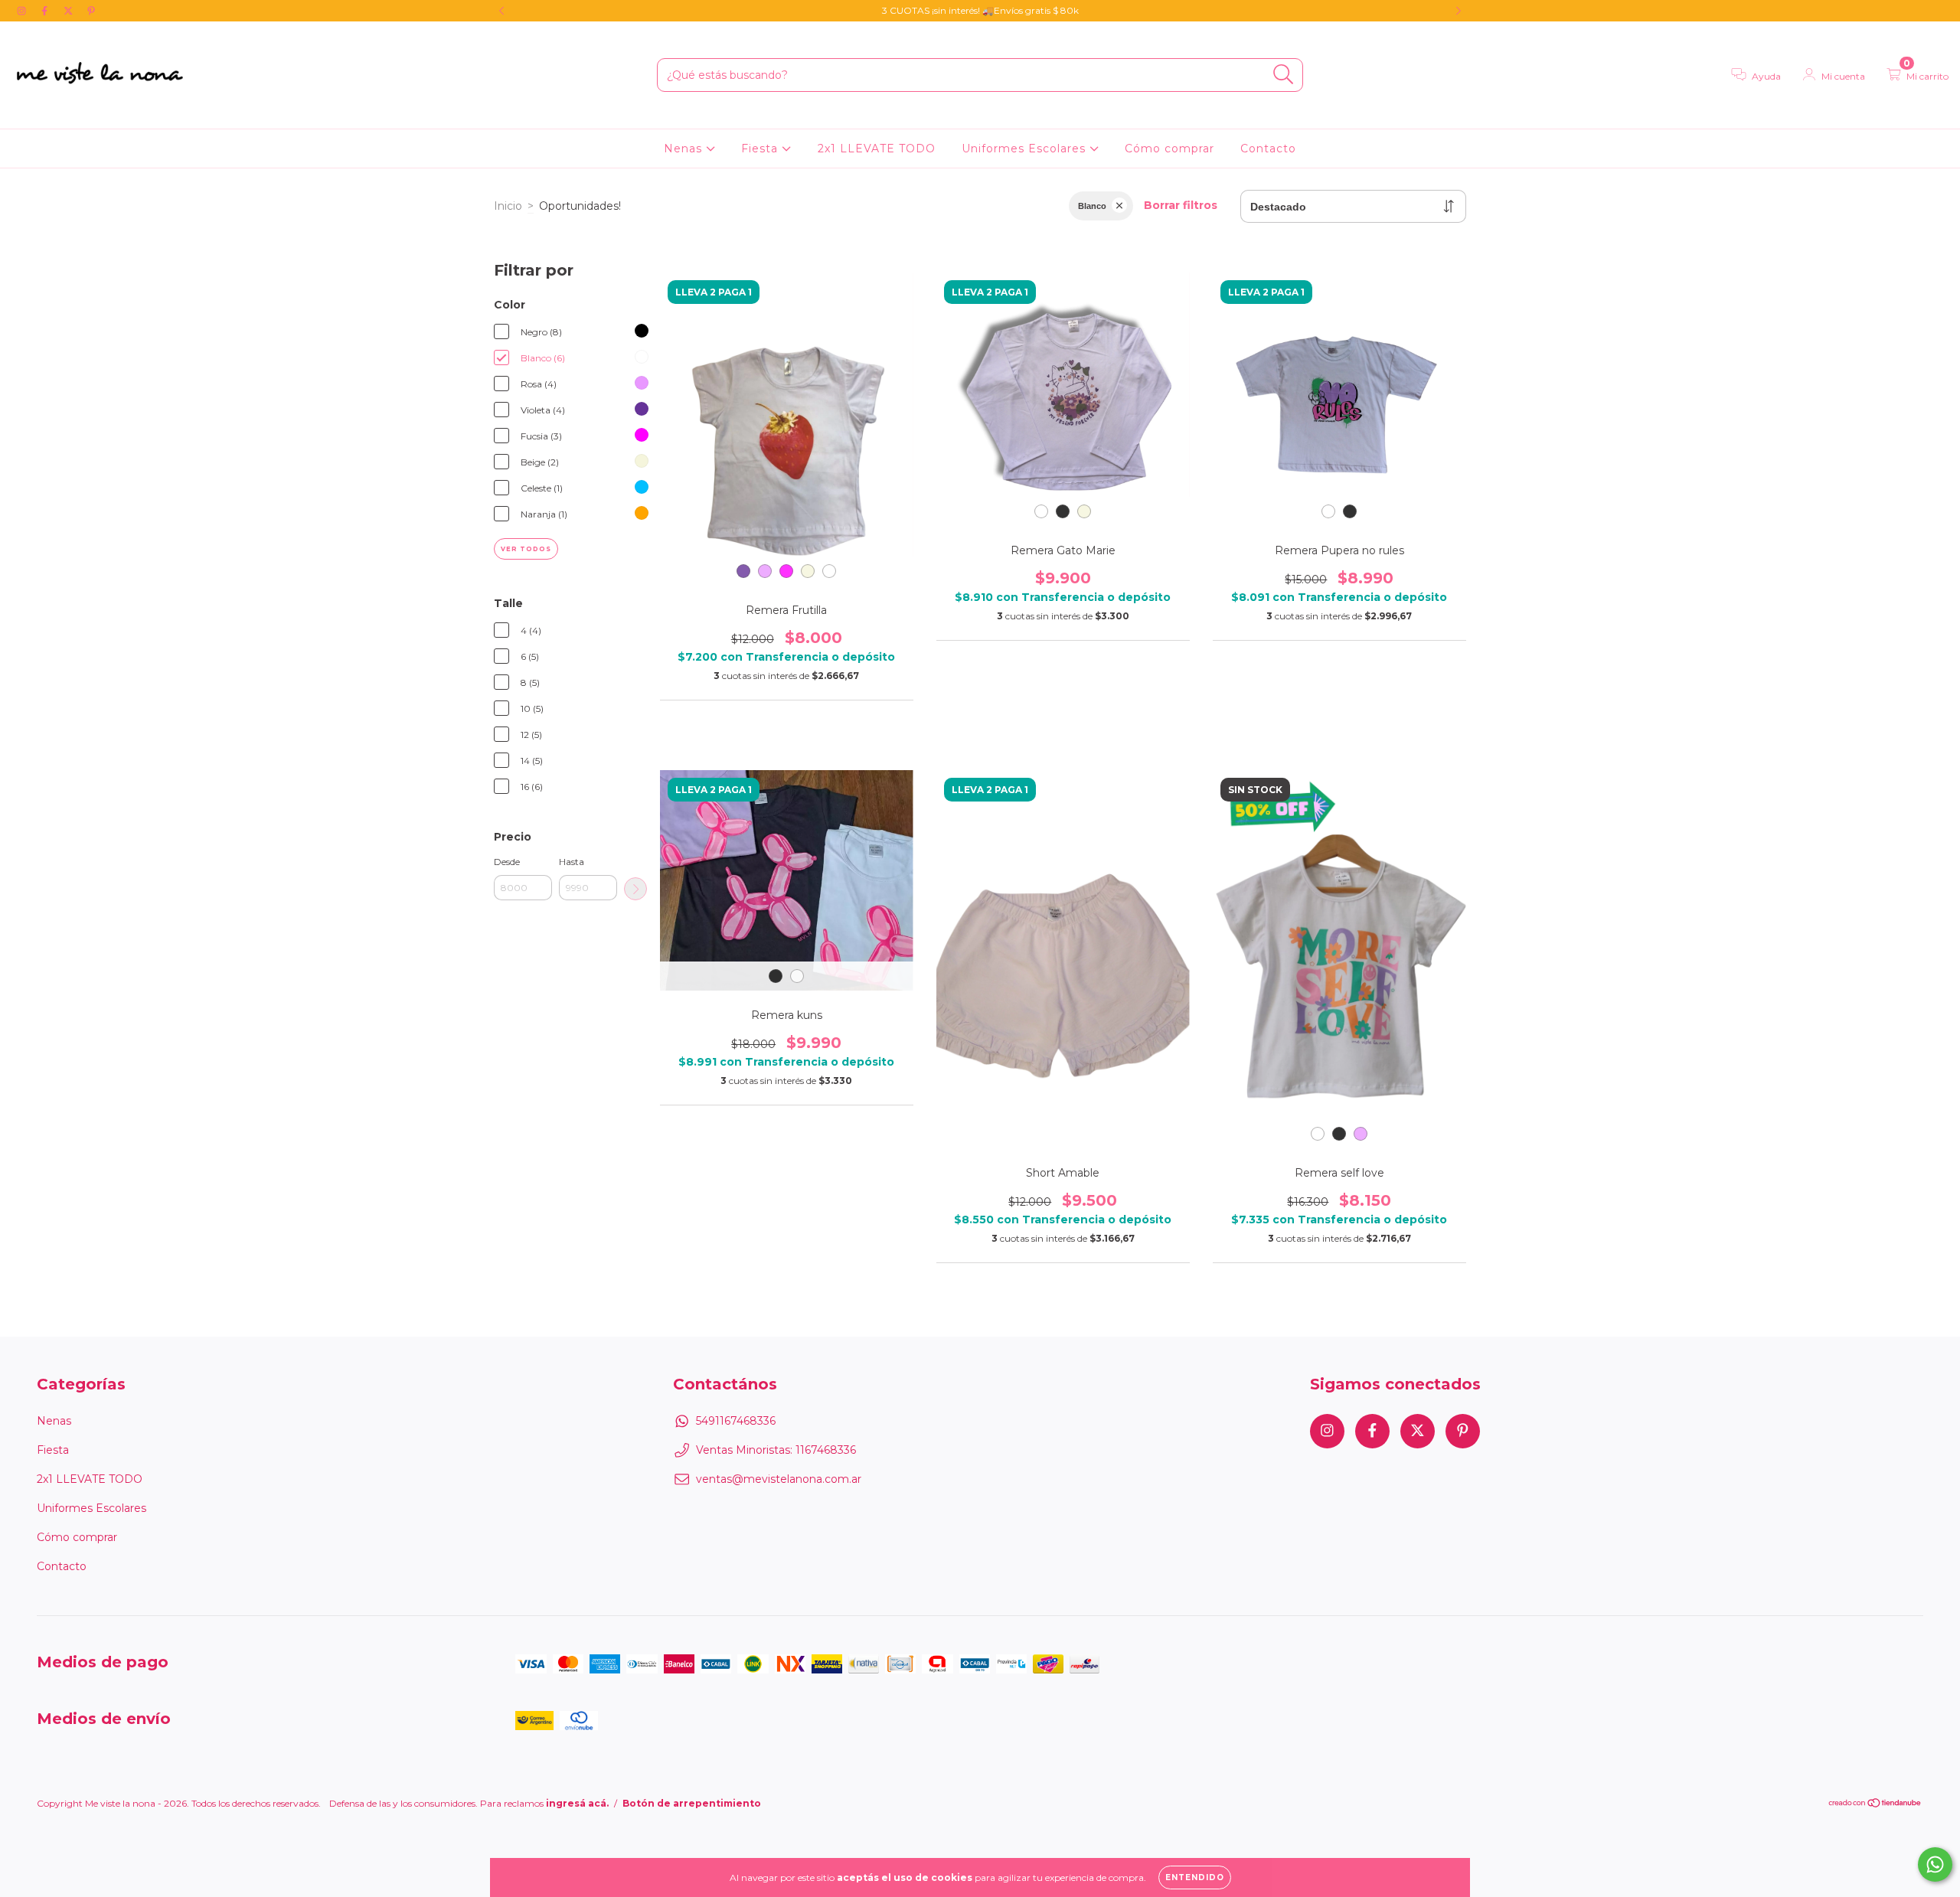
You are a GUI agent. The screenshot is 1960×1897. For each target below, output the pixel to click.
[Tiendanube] (1875, 1805)
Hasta (572, 862)
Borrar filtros (1181, 205)
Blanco (1092, 206)
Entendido (1195, 1877)
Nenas (685, 149)
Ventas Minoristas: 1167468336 (776, 1450)
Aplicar (635, 889)
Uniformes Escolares (1026, 149)
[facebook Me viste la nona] (46, 11)
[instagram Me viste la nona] (23, 11)
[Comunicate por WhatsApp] (1935, 1864)
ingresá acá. (577, 1803)
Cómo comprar (1169, 149)
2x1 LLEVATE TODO (877, 149)
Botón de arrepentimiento (692, 1803)
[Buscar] (1284, 75)
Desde (507, 862)
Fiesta (761, 149)
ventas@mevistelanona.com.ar (779, 1479)
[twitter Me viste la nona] (70, 11)
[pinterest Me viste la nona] (91, 11)
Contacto (1268, 149)
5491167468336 (736, 1421)
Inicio (508, 206)
